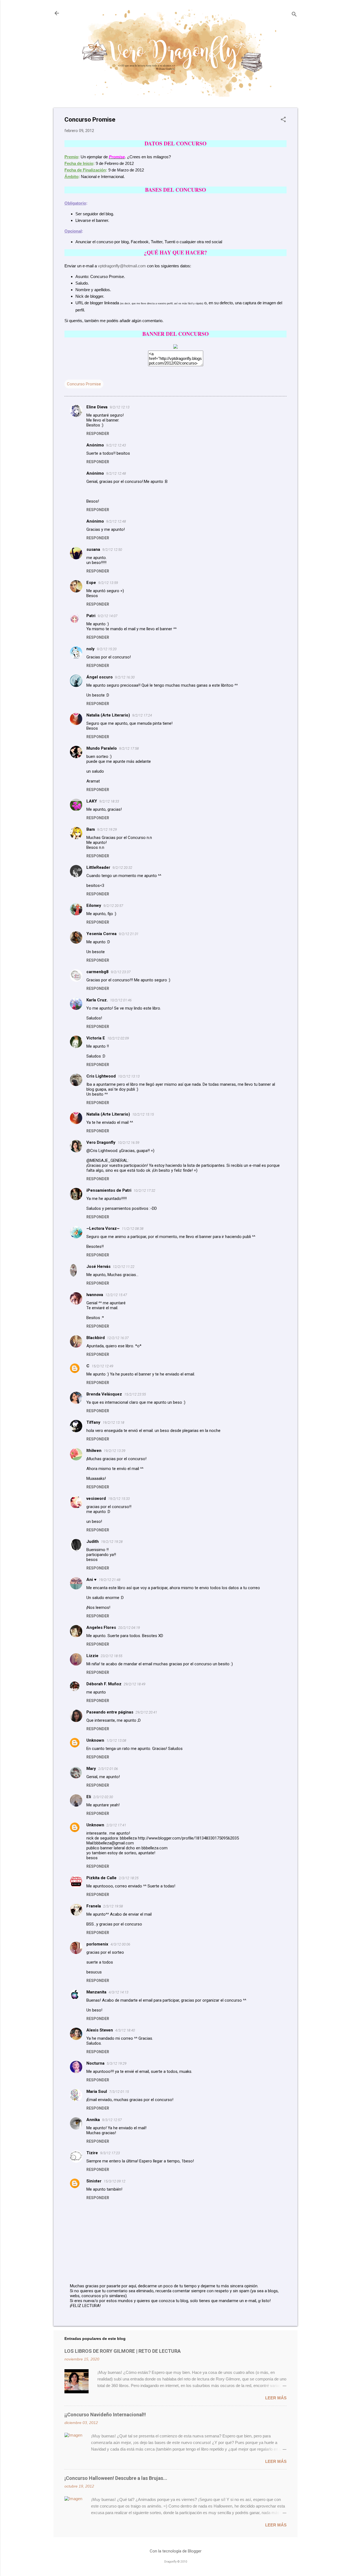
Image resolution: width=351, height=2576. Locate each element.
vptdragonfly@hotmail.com (122, 266)
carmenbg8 (97, 972)
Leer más (276, 2398)
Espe (91, 583)
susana (93, 549)
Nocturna (95, 2063)
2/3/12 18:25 (129, 1878)
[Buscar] (294, 15)
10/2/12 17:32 (144, 1190)
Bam (91, 829)
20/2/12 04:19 (129, 1628)
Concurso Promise (84, 384)
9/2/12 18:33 (109, 801)
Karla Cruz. (97, 1000)
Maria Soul (97, 2091)
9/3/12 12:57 (112, 2120)
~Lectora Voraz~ (103, 1228)
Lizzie (92, 1656)
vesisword (96, 1498)
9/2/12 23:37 (121, 972)
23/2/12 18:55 (111, 1656)
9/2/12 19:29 (107, 829)
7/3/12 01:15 (119, 2092)
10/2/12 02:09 (118, 1038)
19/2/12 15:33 (119, 1499)
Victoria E (96, 1038)
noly (90, 649)
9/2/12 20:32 (122, 868)
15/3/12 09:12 (114, 2181)
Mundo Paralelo (102, 748)
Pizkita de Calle (101, 1878)
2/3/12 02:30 (103, 1797)
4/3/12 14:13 (118, 1992)
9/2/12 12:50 (112, 550)
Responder (98, 434)
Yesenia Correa (101, 934)
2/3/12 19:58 (113, 1906)
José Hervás (98, 1266)
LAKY (92, 801)
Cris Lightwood (101, 1076)
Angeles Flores (101, 1627)
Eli (89, 1797)
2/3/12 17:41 (116, 1825)
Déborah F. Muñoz (104, 1684)
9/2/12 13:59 (108, 583)
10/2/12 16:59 (128, 1143)
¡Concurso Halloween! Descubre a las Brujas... (116, 2478)
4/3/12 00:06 (120, 1944)
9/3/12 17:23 (110, 2153)
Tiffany (93, 1422)
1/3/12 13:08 (116, 1740)
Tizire (92, 2153)
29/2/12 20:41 (146, 1712)
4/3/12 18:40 (125, 2030)
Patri (91, 616)
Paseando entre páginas (110, 1712)
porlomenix (97, 1944)
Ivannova (95, 1295)
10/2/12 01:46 (121, 1000)
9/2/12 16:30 (125, 677)
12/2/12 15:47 (116, 1295)
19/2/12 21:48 (110, 1580)
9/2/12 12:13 (120, 407)
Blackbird (96, 1338)
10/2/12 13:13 (129, 1076)
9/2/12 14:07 (107, 616)
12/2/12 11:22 (124, 1267)
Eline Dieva (97, 407)
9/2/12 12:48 (116, 473)
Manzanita (96, 1992)
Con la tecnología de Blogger (176, 2551)
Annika (93, 2120)
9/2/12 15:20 (107, 649)
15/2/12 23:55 (135, 1394)
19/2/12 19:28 (112, 1542)
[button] (283, 120)
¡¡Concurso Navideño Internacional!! (105, 2415)
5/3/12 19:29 (117, 2063)
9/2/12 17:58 (129, 748)
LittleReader (98, 867)
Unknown (95, 1740)
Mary (91, 1769)
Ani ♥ (91, 1580)
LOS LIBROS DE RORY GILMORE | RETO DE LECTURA (123, 2351)
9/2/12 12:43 (116, 445)
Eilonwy (94, 906)
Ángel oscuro (100, 677)
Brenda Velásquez (104, 1394)
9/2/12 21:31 (129, 934)
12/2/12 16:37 (118, 1338)
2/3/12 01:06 (108, 1769)
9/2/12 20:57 (113, 906)
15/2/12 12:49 (102, 1366)
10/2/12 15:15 (143, 1114)
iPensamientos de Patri (109, 1190)
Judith (93, 1541)
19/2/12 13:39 (114, 1451)
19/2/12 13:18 (113, 1422)
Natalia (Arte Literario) (108, 715)
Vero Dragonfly (101, 1142)
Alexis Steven (100, 2030)
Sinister (94, 2181)
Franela (94, 1906)
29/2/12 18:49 (135, 1684)
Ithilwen (94, 1451)
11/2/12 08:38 (133, 1229)
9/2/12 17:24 (142, 715)
